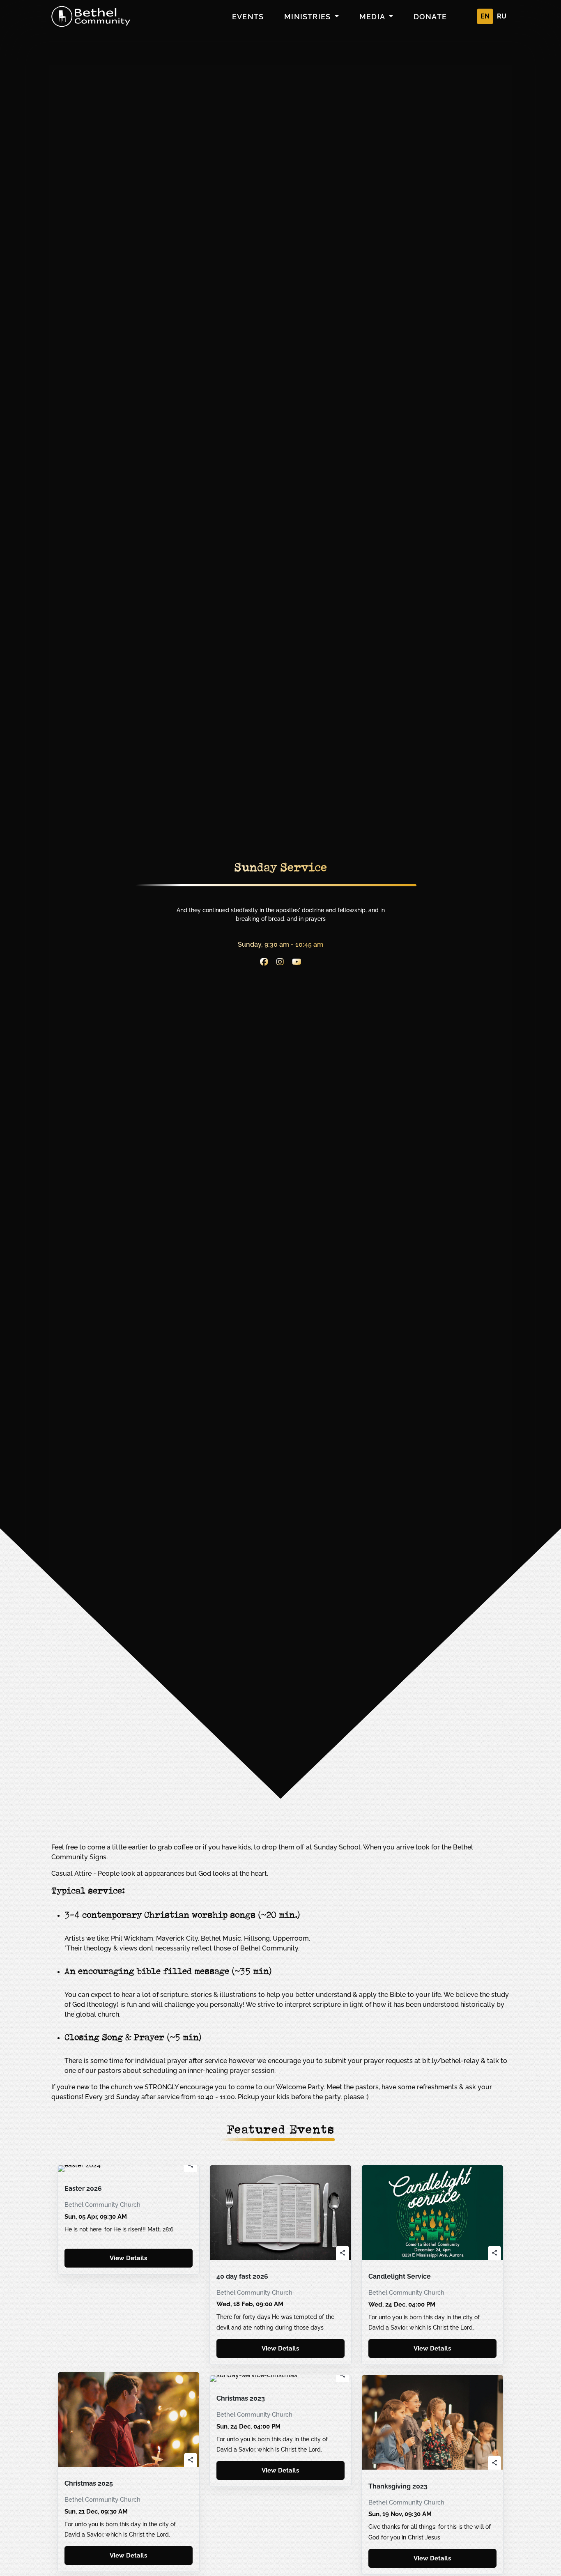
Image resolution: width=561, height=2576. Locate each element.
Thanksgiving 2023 (398, 2486)
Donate (430, 17)
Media (373, 17)
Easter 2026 (83, 2189)
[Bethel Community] (91, 16)
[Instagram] (280, 963)
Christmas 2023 (241, 2399)
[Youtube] (297, 963)
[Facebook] (264, 963)
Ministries (308, 17)
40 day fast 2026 (242, 2277)
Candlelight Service (400, 2277)
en (485, 16)
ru (502, 16)
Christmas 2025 (89, 2484)
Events (248, 17)
